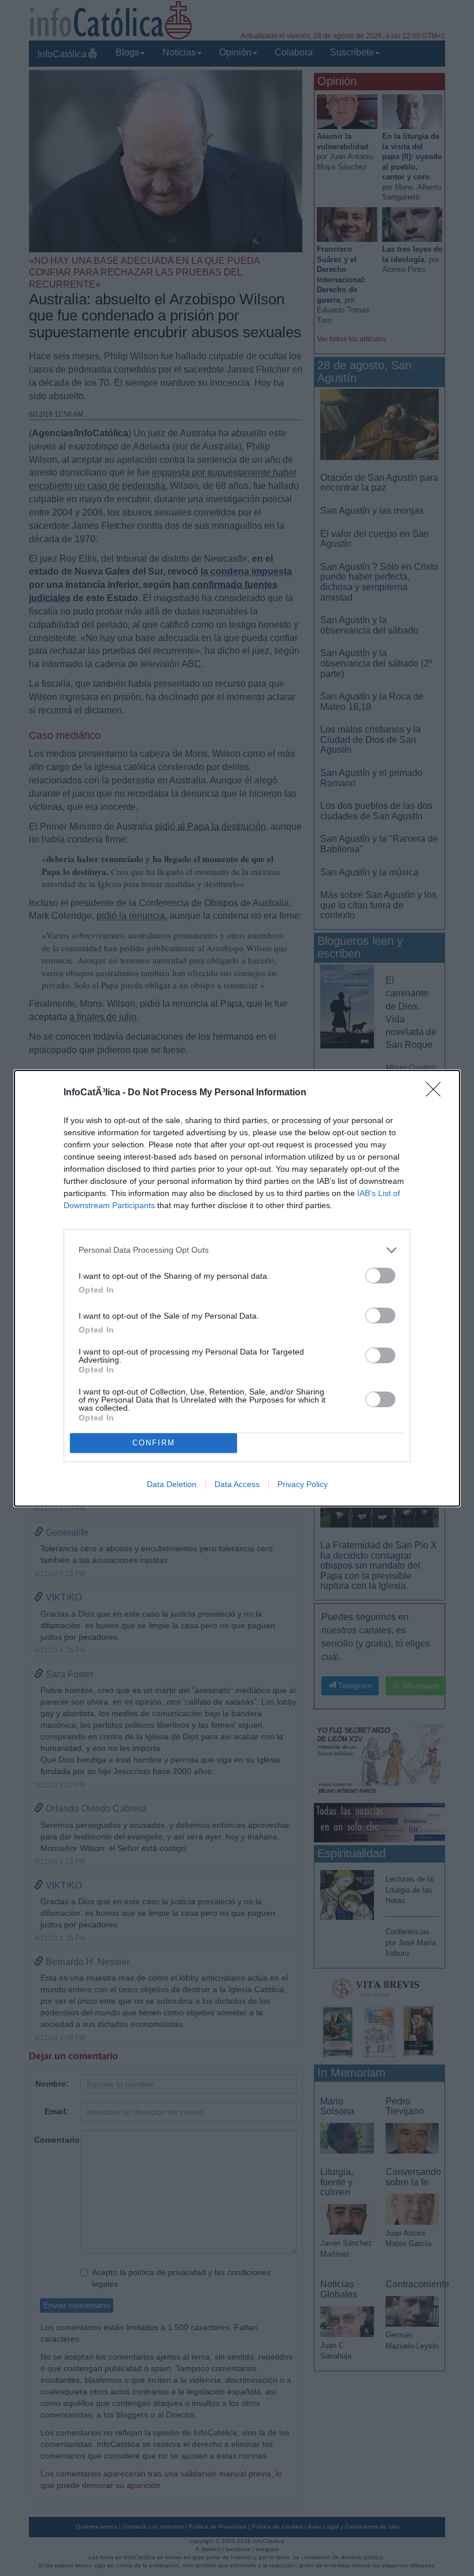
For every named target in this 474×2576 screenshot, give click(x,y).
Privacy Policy (303, 1484)
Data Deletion (172, 1484)
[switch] (380, 1276)
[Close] (437, 1093)
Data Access (237, 1484)
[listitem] (237, 1250)
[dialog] (237, 1288)
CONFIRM (154, 1443)
